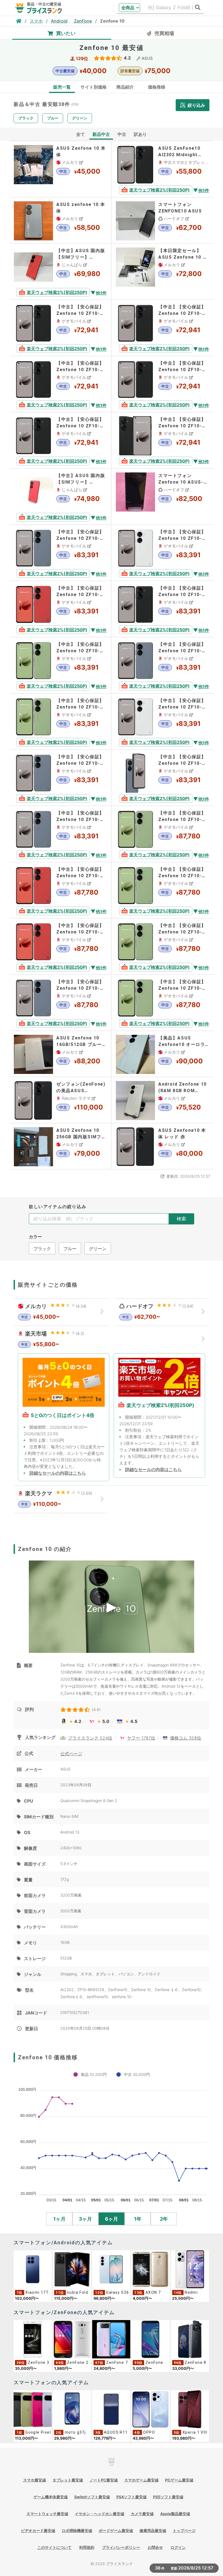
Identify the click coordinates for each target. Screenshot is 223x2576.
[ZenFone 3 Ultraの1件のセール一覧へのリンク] (33, 2339)
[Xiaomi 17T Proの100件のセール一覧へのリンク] (33, 2269)
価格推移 (157, 87)
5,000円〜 (142, 2368)
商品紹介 (125, 87)
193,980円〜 (184, 2438)
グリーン (80, 118)
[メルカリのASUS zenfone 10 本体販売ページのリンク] (60, 220)
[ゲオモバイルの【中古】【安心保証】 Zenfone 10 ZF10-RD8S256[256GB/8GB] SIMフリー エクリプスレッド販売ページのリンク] (60, 609)
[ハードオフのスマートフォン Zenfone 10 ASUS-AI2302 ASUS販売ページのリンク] (162, 496)
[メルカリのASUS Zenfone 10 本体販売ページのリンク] (60, 169)
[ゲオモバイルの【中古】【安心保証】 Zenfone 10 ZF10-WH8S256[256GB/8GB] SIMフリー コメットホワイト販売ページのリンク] (162, 553)
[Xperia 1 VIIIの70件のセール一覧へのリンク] (190, 2409)
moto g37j (75, 2432)
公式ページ (71, 1754)
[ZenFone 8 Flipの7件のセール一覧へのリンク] (190, 2339)
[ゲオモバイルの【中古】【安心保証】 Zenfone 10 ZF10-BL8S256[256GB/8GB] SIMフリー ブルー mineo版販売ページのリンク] (162, 778)
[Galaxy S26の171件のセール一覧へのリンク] (111, 2269)
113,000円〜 (27, 2438)
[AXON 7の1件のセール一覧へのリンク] (150, 2269)
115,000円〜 (66, 2298)
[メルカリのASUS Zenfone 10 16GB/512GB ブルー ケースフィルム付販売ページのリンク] (60, 1054)
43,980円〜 (143, 2438)
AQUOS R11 (116, 2432)
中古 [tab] (122, 134)
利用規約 (87, 2547)
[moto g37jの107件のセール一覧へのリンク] (72, 2409)
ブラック (26, 118)
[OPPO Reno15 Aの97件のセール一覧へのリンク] (150, 2409)
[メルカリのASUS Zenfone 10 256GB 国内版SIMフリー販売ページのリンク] (60, 1146)
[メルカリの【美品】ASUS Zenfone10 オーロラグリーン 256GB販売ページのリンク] (162, 1054)
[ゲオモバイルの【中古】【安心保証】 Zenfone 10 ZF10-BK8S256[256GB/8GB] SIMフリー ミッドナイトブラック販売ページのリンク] (162, 609)
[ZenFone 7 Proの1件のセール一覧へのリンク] (111, 2339)
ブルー (53, 118)
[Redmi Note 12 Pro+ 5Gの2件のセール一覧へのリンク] (190, 2269)
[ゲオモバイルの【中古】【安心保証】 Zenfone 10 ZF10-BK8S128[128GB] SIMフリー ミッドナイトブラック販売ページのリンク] (60, 328)
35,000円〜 (26, 2368)
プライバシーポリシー (121, 2547)
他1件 (204, 190)
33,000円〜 (183, 2368)
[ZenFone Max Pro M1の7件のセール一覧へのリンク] (150, 2339)
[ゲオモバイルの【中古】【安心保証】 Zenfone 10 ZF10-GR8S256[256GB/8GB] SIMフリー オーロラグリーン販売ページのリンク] (60, 665)
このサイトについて (54, 2547)
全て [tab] (80, 134)
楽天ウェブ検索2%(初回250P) (159, 190)
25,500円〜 (183, 2298)
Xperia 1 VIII (195, 2432)
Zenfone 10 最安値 (112, 48)
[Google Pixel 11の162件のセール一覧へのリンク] (33, 2409)
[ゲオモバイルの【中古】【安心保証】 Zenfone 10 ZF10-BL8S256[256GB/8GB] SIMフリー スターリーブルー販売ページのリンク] (60, 553)
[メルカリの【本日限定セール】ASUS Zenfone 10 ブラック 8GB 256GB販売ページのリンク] (162, 272)
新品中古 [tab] (101, 134)
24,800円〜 (104, 2368)
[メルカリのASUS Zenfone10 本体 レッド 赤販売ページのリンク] (162, 1146)
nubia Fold (78, 2292)
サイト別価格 (94, 87)
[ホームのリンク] (19, 21)
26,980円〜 (65, 2438)
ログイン (178, 2547)
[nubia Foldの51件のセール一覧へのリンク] (72, 2269)
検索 (181, 1219)
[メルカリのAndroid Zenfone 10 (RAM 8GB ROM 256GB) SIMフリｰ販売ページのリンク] (162, 1100)
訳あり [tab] (140, 134)
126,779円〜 (105, 2438)
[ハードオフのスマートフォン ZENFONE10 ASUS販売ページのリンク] (162, 220)
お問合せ (155, 2547)
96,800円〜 (104, 2298)
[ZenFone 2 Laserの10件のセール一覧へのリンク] (72, 2339)
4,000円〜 (142, 2298)
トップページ (184, 2530)
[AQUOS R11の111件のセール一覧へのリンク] (111, 2409)
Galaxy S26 (117, 2292)
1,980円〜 (63, 2368)
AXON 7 (153, 2292)
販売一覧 (62, 87)
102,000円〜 (27, 2298)
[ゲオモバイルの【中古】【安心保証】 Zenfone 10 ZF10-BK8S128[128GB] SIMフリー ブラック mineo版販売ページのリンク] (162, 440)
